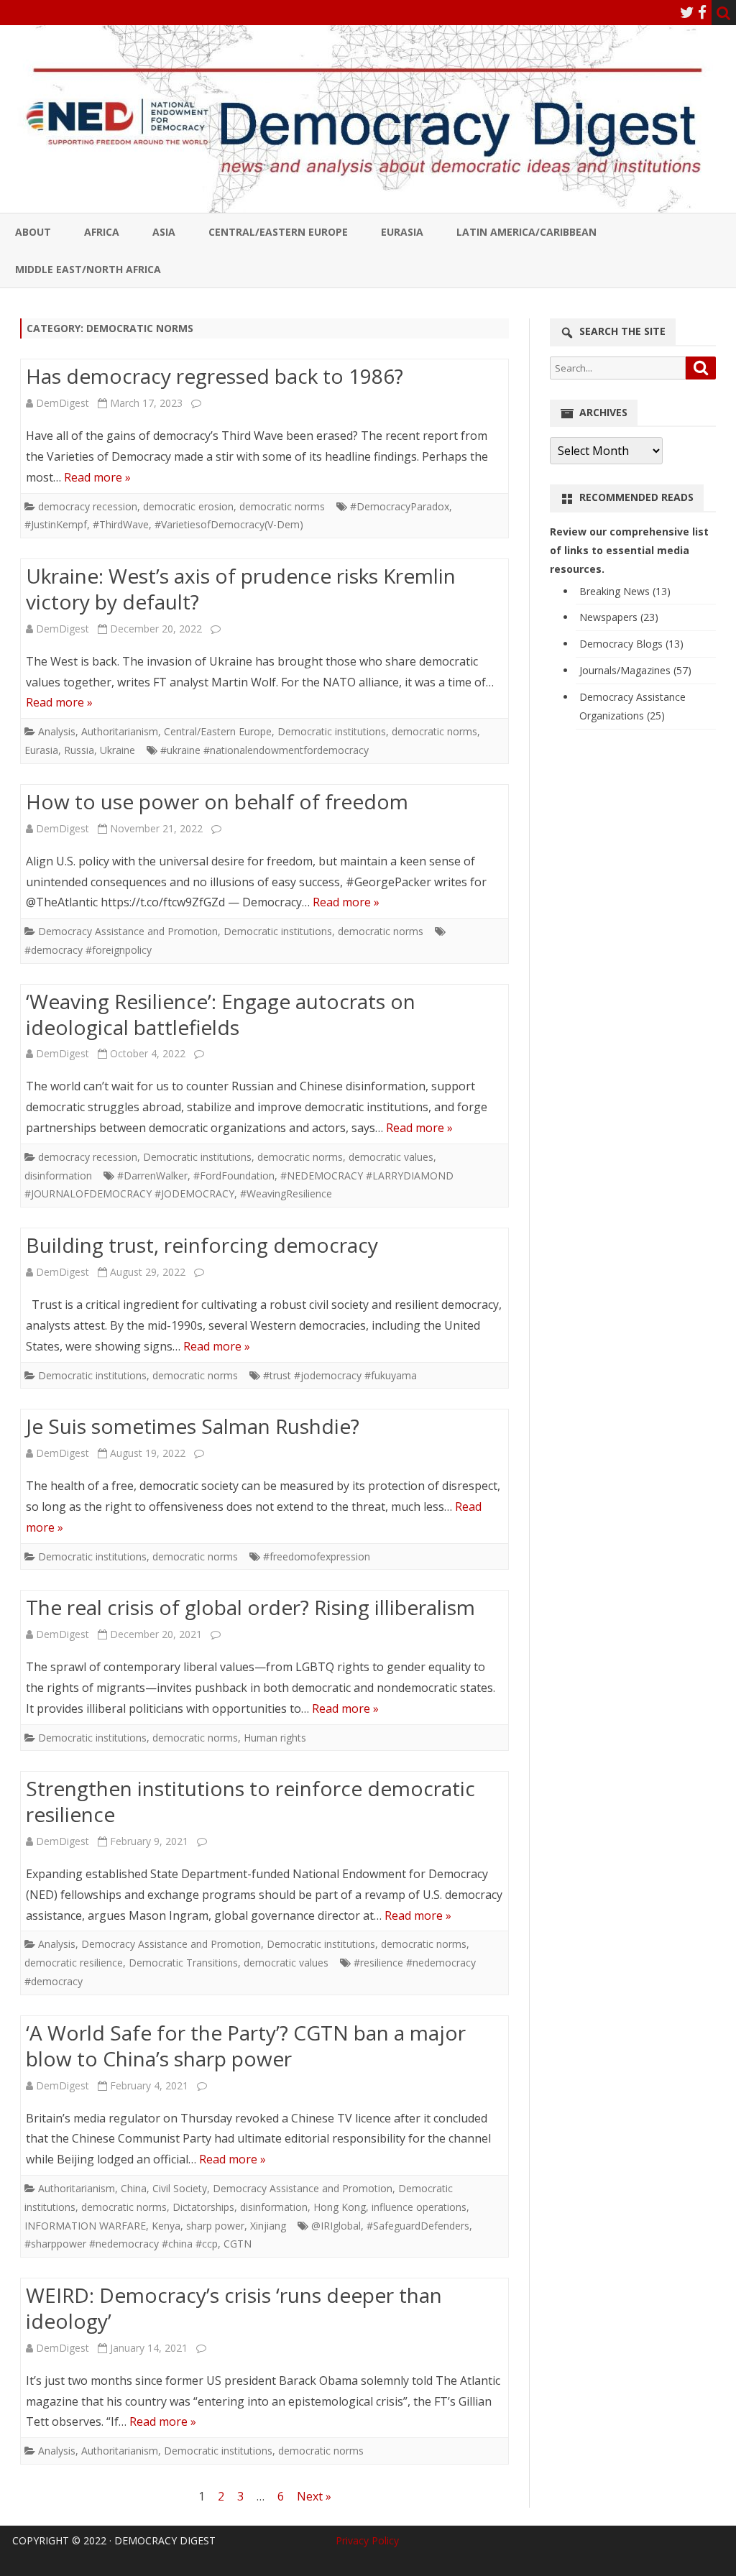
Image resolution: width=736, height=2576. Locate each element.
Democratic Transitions (183, 1963)
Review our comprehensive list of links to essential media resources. (629, 550)
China (134, 2188)
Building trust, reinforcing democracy (202, 1245)
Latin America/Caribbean (526, 232)
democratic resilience (74, 1963)
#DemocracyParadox (400, 506)
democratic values (391, 1157)
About (33, 232)
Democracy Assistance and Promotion (128, 931)
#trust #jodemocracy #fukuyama (340, 1375)
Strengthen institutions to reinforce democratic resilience (250, 1801)
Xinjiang (268, 2226)
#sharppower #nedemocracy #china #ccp (121, 2244)
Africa (102, 232)
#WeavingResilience (286, 1193)
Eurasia (402, 232)
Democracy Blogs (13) (631, 644)
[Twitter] (687, 12)
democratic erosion (188, 506)
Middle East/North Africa (88, 269)
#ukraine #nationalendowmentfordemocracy (264, 750)
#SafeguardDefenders (418, 2226)
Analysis (57, 731)
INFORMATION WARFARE (85, 2226)
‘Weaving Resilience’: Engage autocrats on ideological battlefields (221, 1014)
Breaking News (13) (625, 591)
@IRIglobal (336, 2226)
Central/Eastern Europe (278, 232)
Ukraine (118, 750)
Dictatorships (203, 2207)
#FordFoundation (234, 1176)
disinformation (58, 1176)
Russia (79, 750)
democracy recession (88, 506)
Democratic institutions (332, 731)
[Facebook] (702, 12)
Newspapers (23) (619, 617)
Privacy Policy (367, 2540)
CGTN (238, 2244)
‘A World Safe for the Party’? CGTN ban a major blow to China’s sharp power (246, 2046)
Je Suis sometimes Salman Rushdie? (193, 1426)
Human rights (275, 1738)
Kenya (166, 2226)
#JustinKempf (56, 524)
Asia (164, 232)
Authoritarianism (120, 731)
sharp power (215, 2226)
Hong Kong (340, 2207)
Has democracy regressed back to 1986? (215, 376)
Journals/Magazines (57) (635, 670)
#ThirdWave (121, 524)
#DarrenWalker (152, 1176)
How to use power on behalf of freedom (217, 801)
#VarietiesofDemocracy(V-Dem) (229, 524)
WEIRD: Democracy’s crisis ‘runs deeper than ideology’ (234, 2308)
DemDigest (63, 403)
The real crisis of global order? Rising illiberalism (250, 1607)
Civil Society (180, 2188)
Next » (314, 2496)
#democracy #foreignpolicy (88, 950)
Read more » (97, 477)
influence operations (419, 2207)
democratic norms (282, 506)
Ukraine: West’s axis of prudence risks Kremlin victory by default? (241, 589)
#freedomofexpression (317, 1556)
